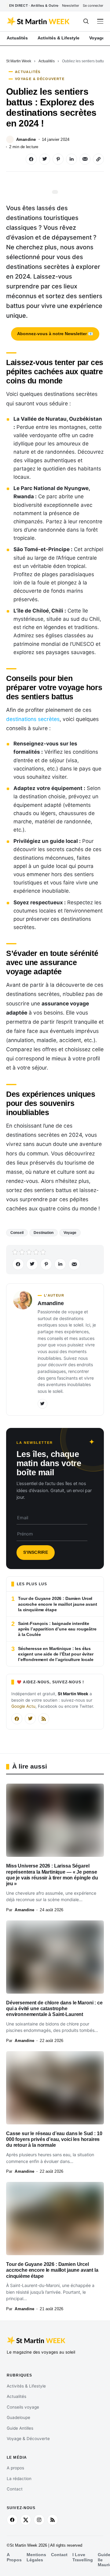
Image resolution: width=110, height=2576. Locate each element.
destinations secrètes (33, 719)
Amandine (26, 139)
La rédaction (19, 2479)
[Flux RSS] (44, 1719)
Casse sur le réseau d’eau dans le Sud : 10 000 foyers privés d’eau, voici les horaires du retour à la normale (54, 2139)
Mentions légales (36, 2557)
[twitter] (26, 2520)
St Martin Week (19, 61)
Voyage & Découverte (40, 79)
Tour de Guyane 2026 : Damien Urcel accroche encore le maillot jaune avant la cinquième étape (52, 2270)
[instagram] (39, 2520)
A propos (15, 2468)
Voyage (70, 1233)
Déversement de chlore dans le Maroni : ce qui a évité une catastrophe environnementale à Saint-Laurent (54, 2009)
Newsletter (71, 5)
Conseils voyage (23, 2407)
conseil (17, 1233)
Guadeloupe (18, 2417)
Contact (15, 2489)
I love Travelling (83, 2557)
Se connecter (93, 5)
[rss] (53, 2520)
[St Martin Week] (39, 21)
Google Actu (23, 1706)
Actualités (47, 61)
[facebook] (12, 2520)
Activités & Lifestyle (26, 2386)
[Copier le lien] (98, 159)
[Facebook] (17, 1719)
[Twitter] (42, 1404)
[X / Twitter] (30, 1719)
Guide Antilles (20, 2428)
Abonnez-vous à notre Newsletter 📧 (55, 334)
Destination (44, 1233)
